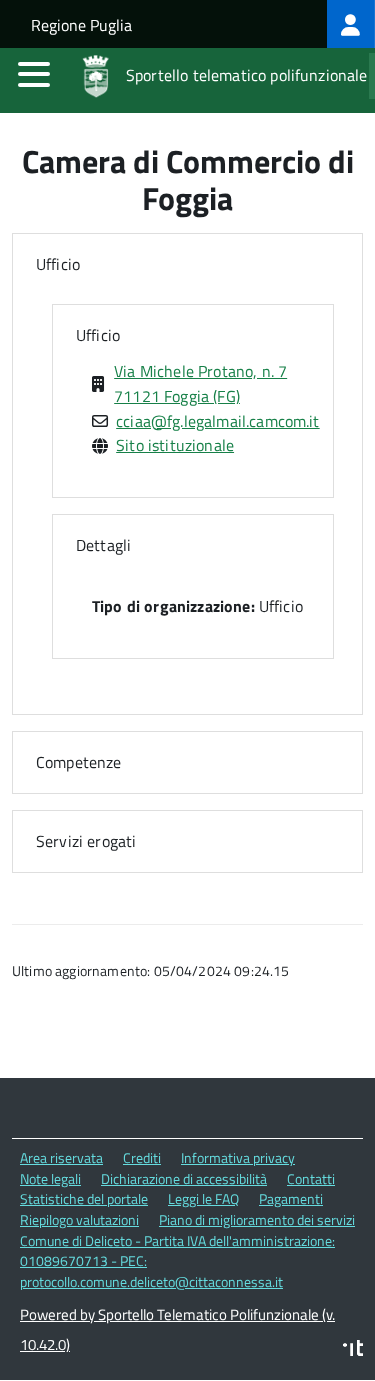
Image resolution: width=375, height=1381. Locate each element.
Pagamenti (291, 1198)
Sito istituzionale (175, 445)
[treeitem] (351, 24)
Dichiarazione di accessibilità (184, 1178)
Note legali (50, 1178)
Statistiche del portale (84, 1198)
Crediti (142, 1157)
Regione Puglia (81, 25)
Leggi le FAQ (203, 1198)
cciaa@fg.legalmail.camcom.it (217, 421)
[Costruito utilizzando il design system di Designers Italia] (353, 1350)
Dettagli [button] (103, 545)
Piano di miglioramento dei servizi (257, 1219)
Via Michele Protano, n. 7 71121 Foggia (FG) (200, 383)
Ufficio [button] (58, 264)
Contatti (311, 1178)
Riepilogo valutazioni (79, 1219)
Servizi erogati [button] (86, 841)
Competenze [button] (79, 762)
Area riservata (61, 1157)
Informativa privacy (238, 1157)
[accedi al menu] (34, 74)
